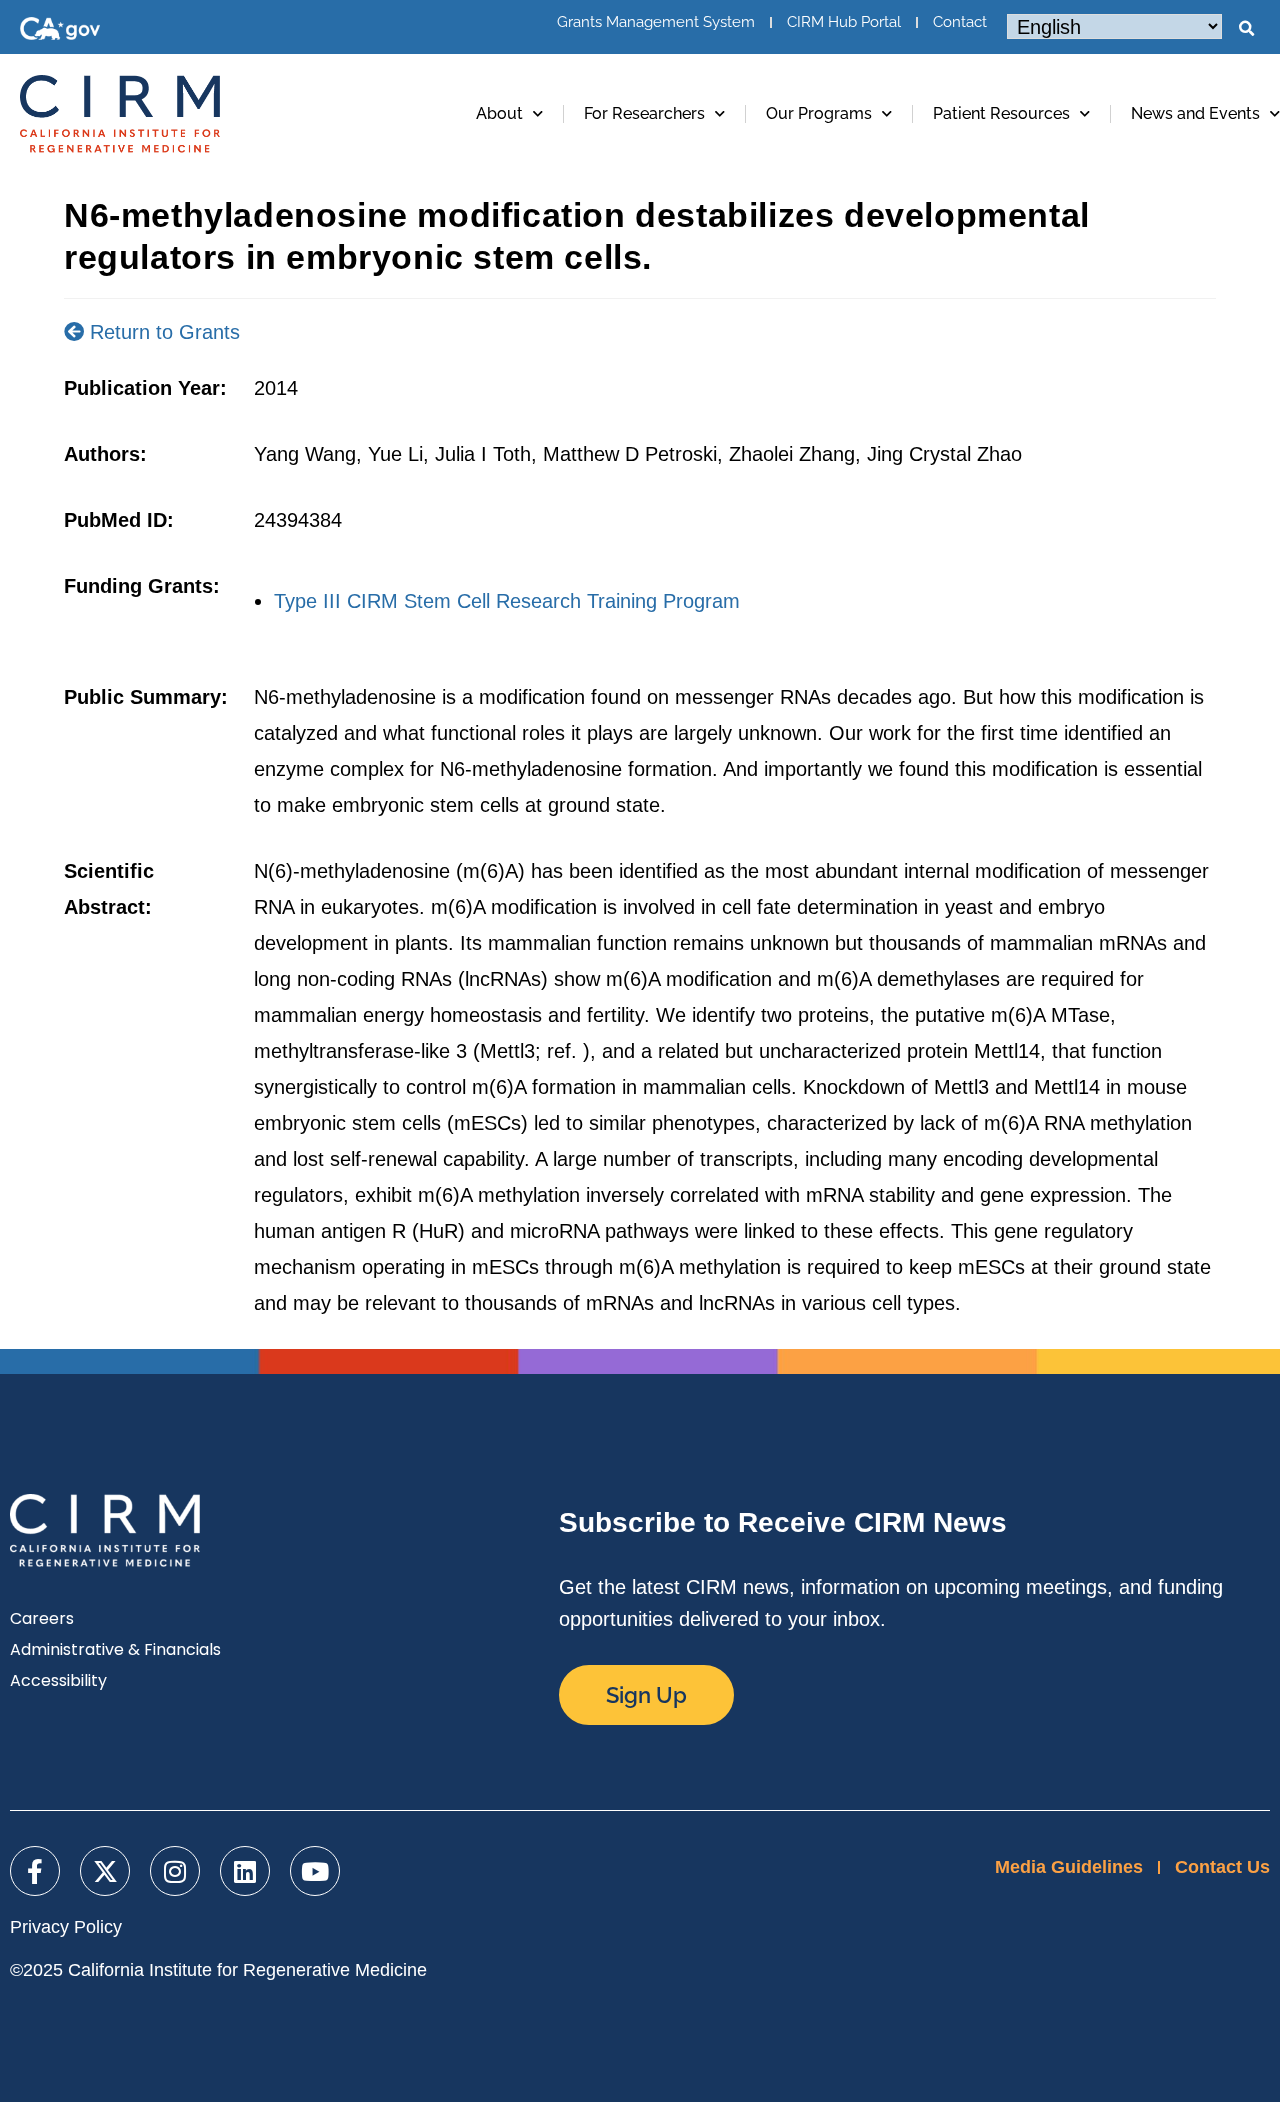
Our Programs (819, 113)
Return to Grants (162, 332)
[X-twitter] (105, 1871)
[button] (1246, 29)
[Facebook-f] (35, 1871)
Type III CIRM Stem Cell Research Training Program (507, 601)
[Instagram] (175, 1871)
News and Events (1195, 113)
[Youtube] (315, 1871)
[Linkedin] (245, 1871)
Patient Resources (1001, 113)
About (499, 113)
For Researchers (644, 113)
